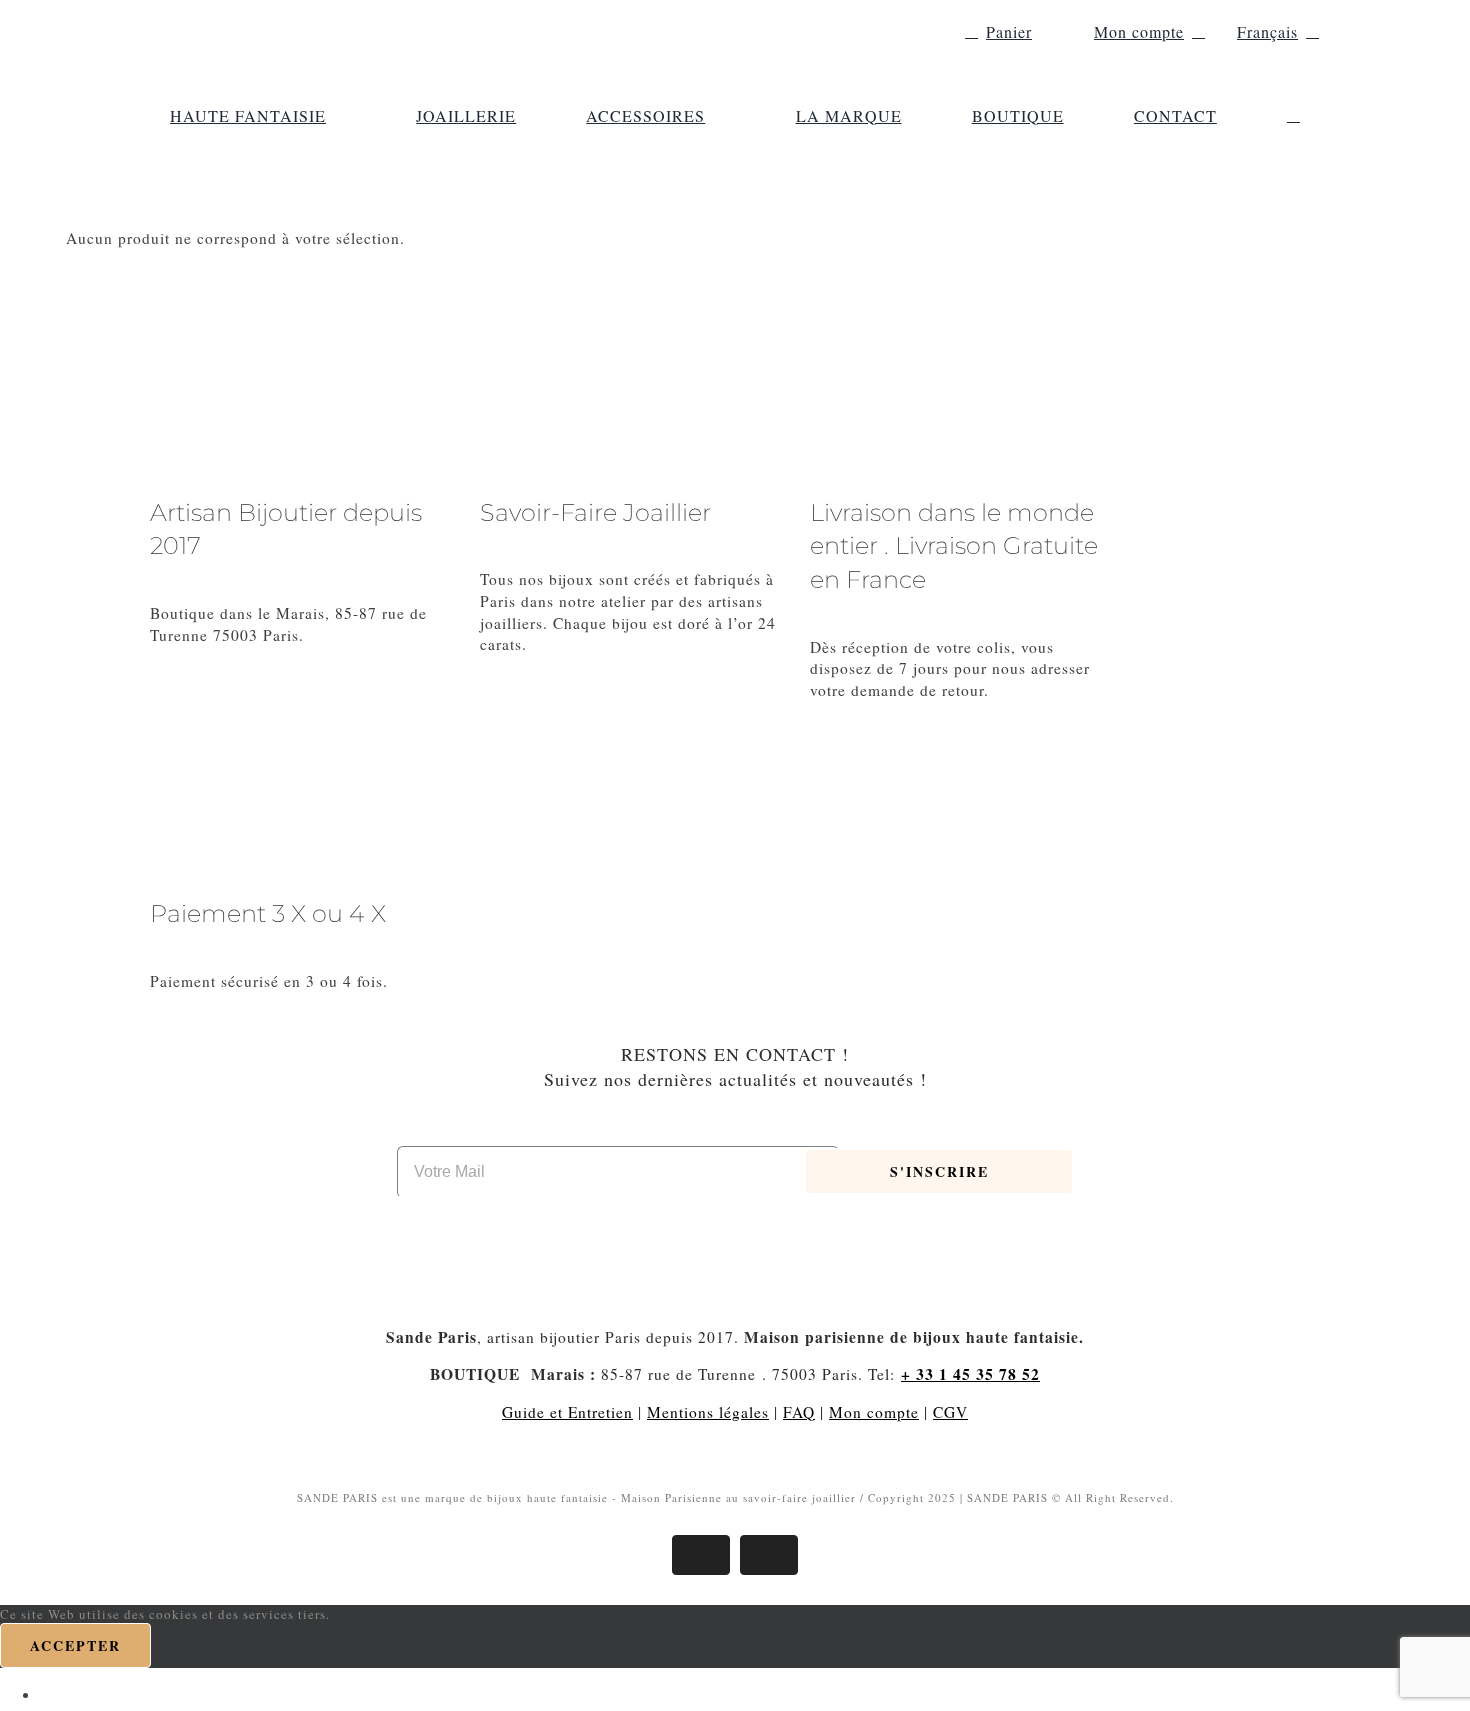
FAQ (799, 1412)
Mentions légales (708, 1412)
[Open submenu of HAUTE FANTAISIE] (336, 116)
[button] (1293, 116)
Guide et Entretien (567, 1412)
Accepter (75, 1645)
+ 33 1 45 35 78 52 (970, 1374)
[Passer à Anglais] (49, 1694)
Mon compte (874, 1412)
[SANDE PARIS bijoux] (285, 20)
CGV (950, 1412)
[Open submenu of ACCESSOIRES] (715, 116)
